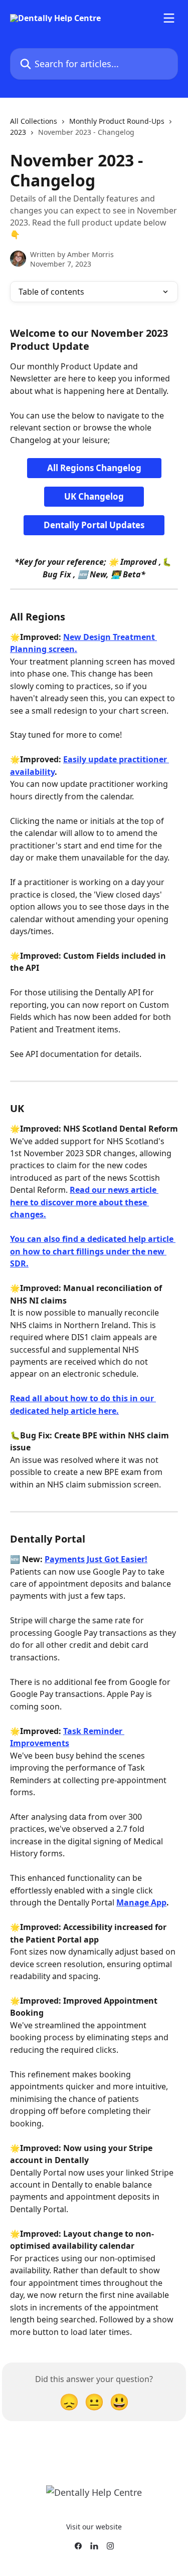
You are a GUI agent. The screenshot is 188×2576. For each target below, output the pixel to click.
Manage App (141, 1902)
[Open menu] (169, 18)
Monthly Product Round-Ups (117, 121)
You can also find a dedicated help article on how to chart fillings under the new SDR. (93, 1251)
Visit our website (94, 2527)
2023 (18, 132)
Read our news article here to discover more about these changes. (84, 1202)
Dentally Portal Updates (94, 525)
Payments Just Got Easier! (96, 1559)
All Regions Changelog (94, 468)
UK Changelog (94, 496)
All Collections (34, 121)
